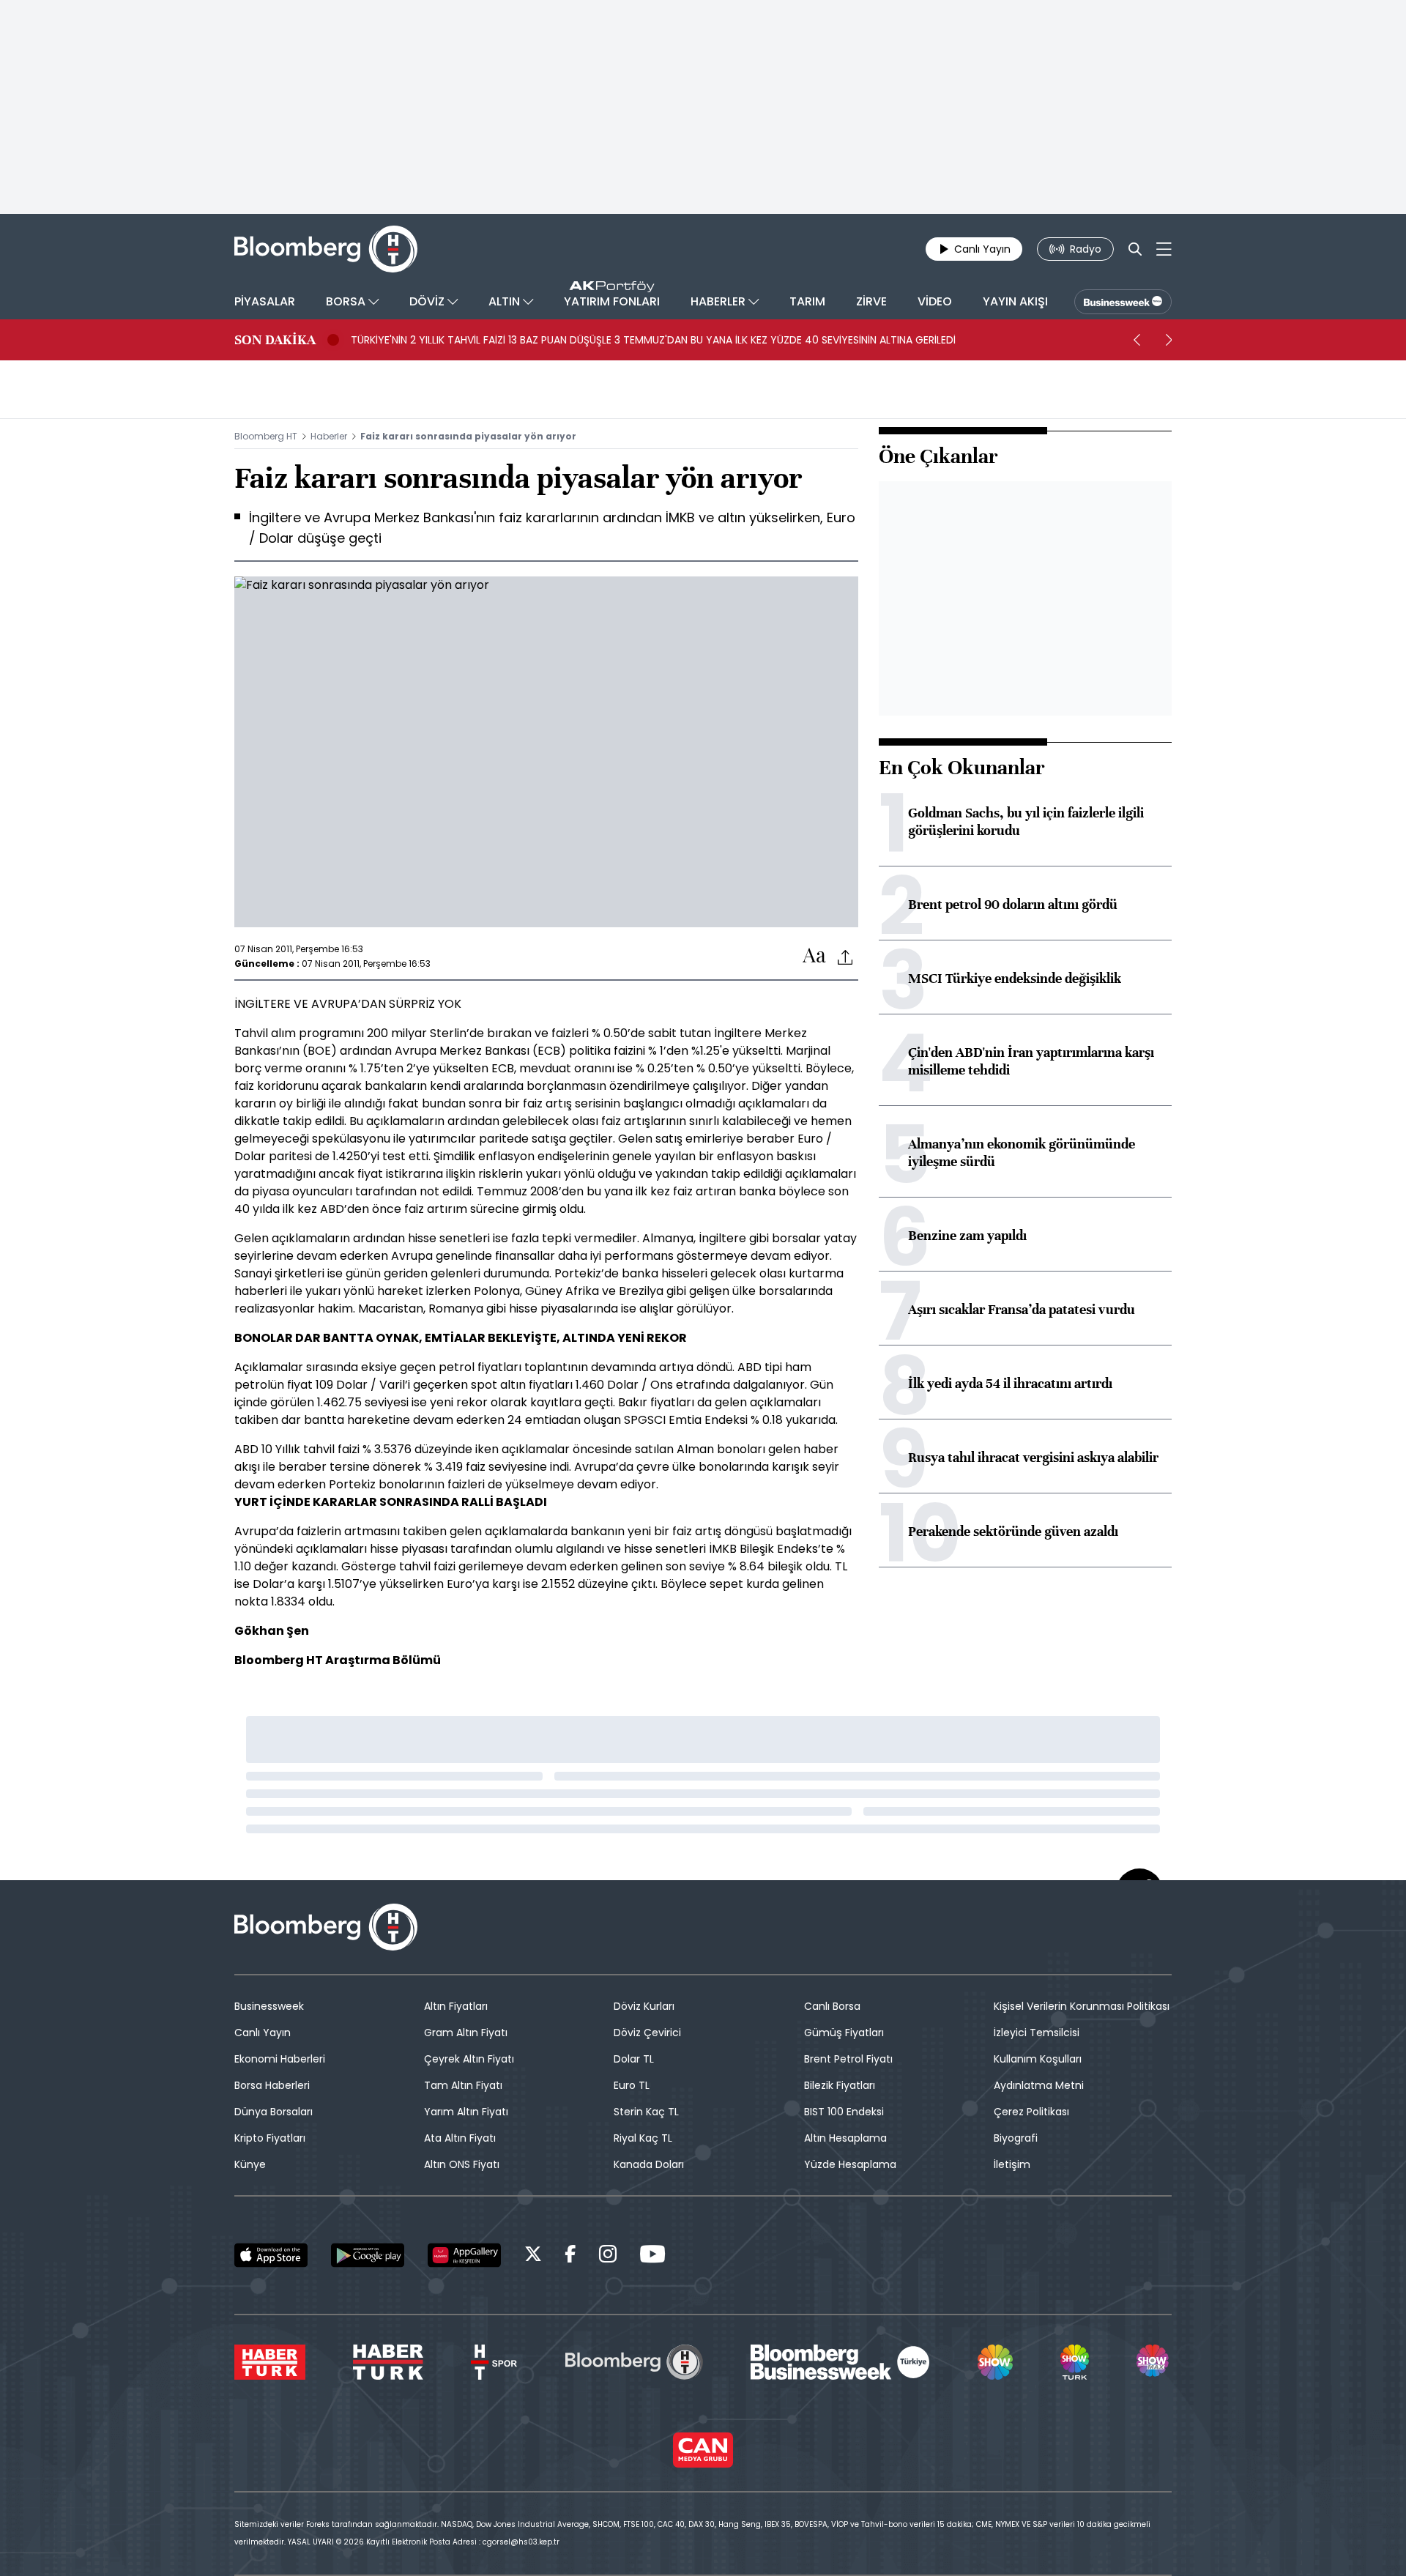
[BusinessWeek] (1123, 302)
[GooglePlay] (368, 2255)
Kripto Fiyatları (270, 2138)
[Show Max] (1154, 2362)
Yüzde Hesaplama (850, 2164)
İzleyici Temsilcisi (1037, 2033)
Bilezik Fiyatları (840, 2085)
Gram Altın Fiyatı (466, 2033)
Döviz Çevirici (647, 2033)
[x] (533, 2256)
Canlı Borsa (832, 2006)
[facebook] (570, 2256)
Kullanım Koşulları (1038, 2059)
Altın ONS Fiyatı (462, 2164)
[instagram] (608, 2256)
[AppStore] (271, 2255)
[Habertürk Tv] (388, 2362)
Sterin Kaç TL (646, 2112)
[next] (1169, 340)
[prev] (1137, 340)
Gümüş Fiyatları (844, 2033)
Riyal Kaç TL (643, 2138)
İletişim (1012, 2164)
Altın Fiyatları (456, 2006)
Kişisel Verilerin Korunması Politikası (1082, 2006)
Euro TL (632, 2085)
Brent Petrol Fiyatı (848, 2059)
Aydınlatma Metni (1039, 2085)
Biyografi (1016, 2138)
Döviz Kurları (644, 2006)
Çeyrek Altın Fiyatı (469, 2059)
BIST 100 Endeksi (844, 2112)
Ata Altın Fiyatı (460, 2138)
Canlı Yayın (263, 2033)
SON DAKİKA (275, 340)
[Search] (1135, 249)
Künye (250, 2164)
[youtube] (652, 2256)
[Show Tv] (995, 2362)
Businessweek (269, 2006)
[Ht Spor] (494, 2362)
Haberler (329, 436)
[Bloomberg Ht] (634, 2362)
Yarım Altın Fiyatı (466, 2112)
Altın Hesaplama (845, 2138)
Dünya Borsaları (274, 2112)
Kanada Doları (649, 2164)
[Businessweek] (840, 2362)
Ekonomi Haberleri (280, 2059)
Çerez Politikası (1031, 2112)
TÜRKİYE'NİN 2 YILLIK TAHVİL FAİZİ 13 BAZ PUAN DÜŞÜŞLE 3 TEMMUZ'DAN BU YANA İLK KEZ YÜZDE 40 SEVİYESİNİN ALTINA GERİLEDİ (653, 340)
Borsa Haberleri (272, 2085)
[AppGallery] (464, 2255)
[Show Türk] (1074, 2362)
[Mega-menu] (1164, 249)
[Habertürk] (270, 2362)
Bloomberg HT (266, 436)
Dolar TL (634, 2059)
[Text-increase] (814, 956)
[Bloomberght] (326, 249)
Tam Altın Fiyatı (463, 2085)
